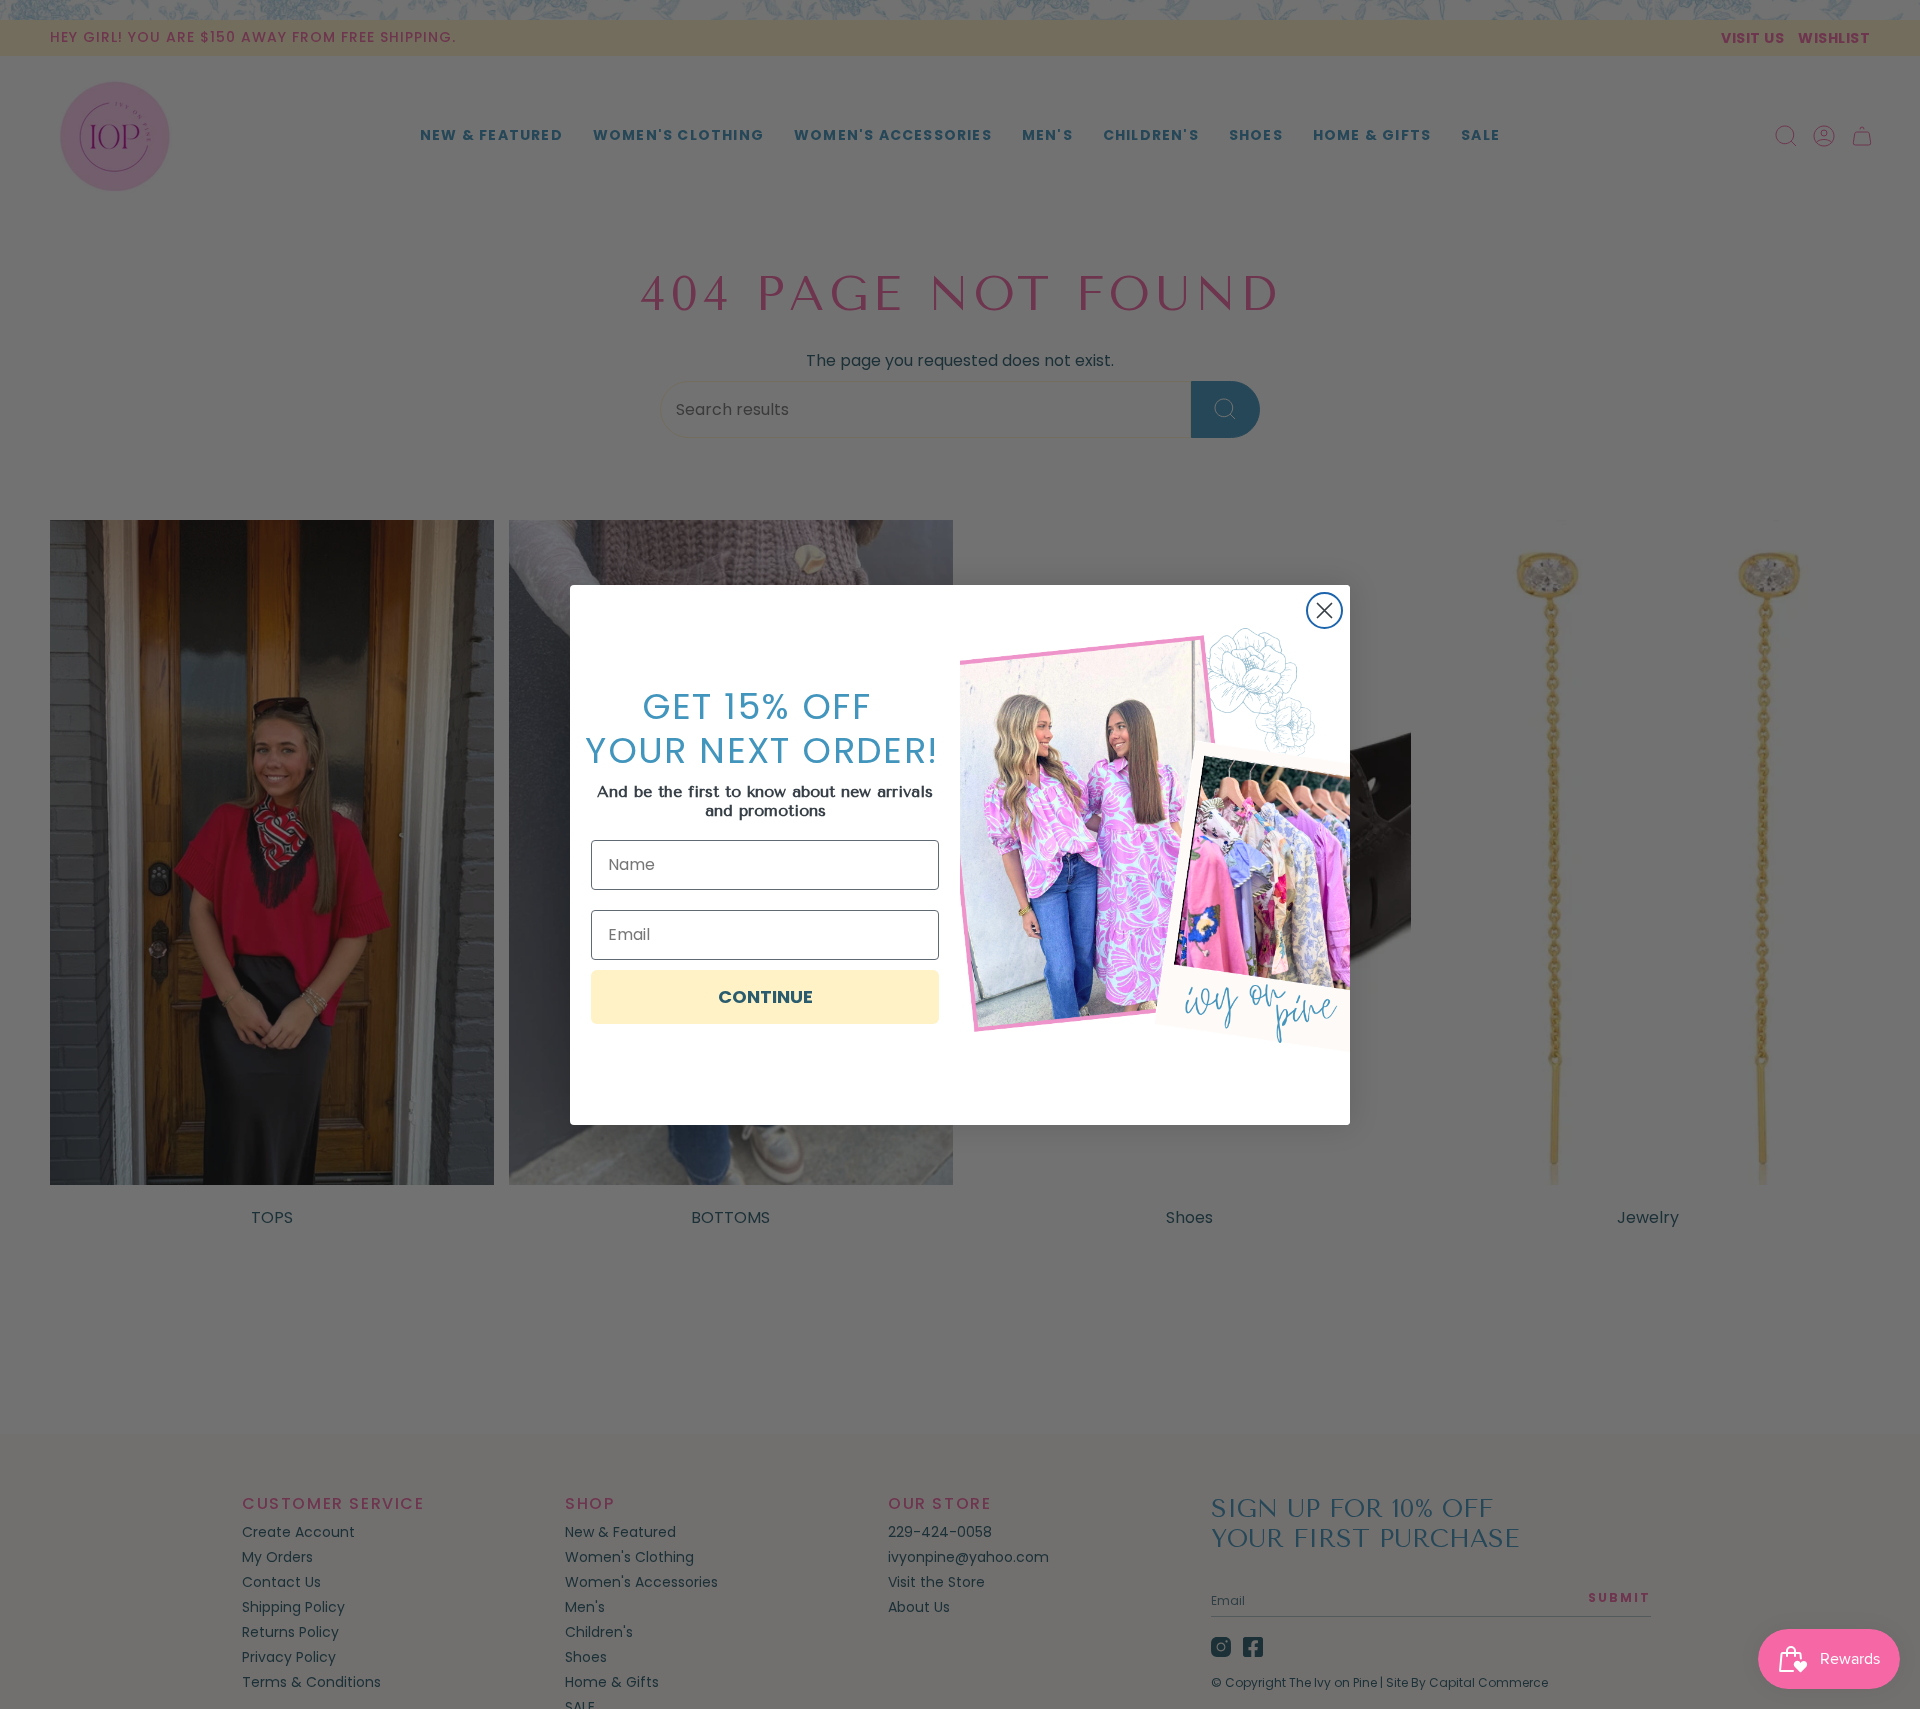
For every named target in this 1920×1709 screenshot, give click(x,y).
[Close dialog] (1324, 610)
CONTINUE (765, 996)
